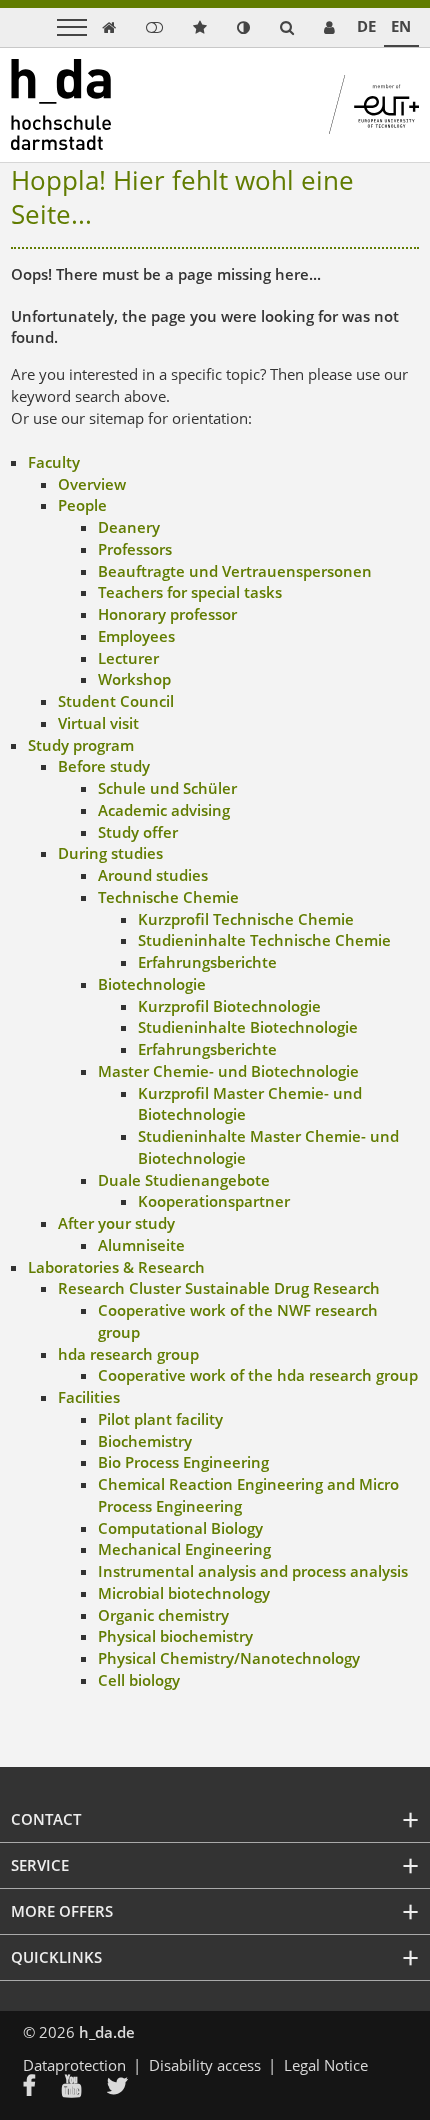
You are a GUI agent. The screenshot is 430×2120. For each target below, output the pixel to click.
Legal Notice (326, 2065)
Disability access (205, 2065)
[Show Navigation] (72, 27)
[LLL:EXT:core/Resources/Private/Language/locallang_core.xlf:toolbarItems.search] (287, 27)
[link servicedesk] (329, 27)
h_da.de (107, 2032)
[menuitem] (42, 2088)
